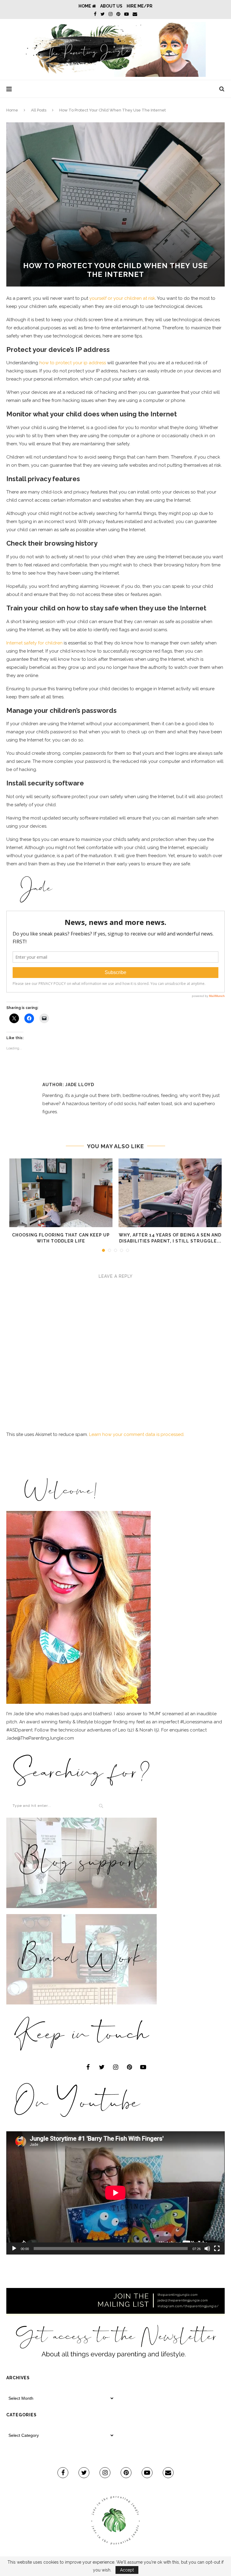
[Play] (14, 2249)
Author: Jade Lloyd (68, 1085)
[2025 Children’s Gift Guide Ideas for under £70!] (170, 1193)
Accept (127, 2570)
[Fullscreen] (217, 2249)
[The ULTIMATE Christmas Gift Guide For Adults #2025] (61, 1193)
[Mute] (207, 2249)
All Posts (39, 110)
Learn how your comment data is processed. (137, 1434)
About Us (111, 6)
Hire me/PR (140, 6)
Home (85, 6)
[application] (115, 2193)
